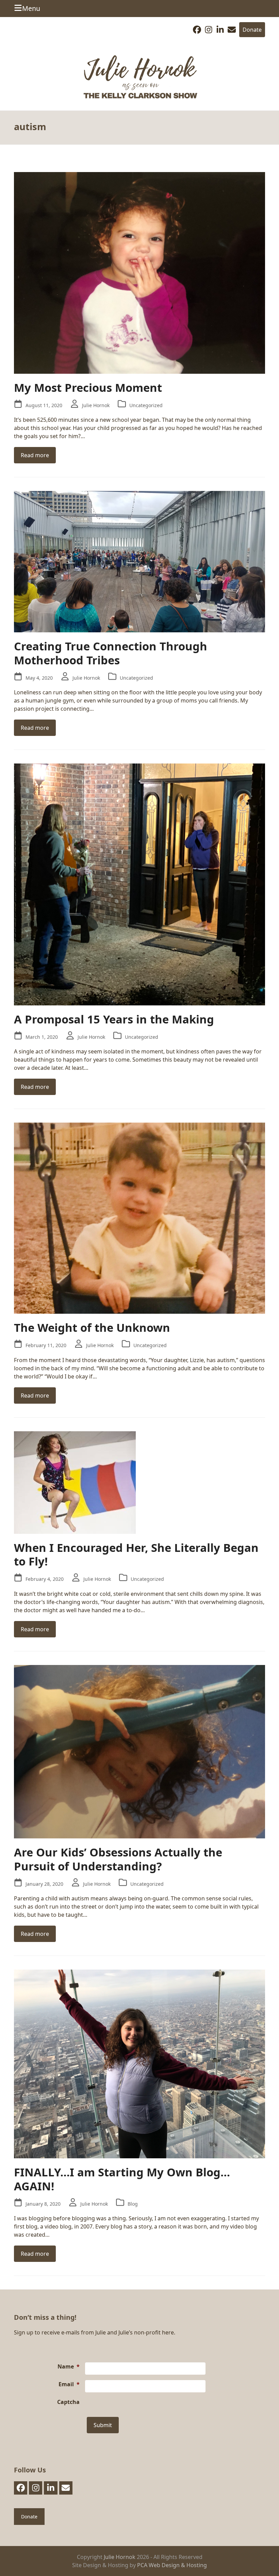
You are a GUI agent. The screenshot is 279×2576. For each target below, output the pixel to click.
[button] (27, 8)
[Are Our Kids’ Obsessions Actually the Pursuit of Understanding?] (139, 1751)
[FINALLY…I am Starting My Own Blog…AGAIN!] (139, 2063)
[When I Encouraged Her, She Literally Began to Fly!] (75, 1482)
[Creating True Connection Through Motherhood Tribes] (139, 561)
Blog (133, 2204)
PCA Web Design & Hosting (172, 2565)
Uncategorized (146, 405)
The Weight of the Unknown (92, 1328)
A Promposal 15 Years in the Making (114, 1019)
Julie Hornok (96, 405)
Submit (103, 2425)
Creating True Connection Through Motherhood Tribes (111, 653)
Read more (35, 455)
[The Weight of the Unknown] (139, 1218)
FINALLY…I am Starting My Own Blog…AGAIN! (122, 2179)
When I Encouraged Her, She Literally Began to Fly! (136, 1555)
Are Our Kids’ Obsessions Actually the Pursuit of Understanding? (118, 1859)
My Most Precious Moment (88, 388)
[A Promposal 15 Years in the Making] (139, 884)
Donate (252, 30)
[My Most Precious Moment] (139, 272)
